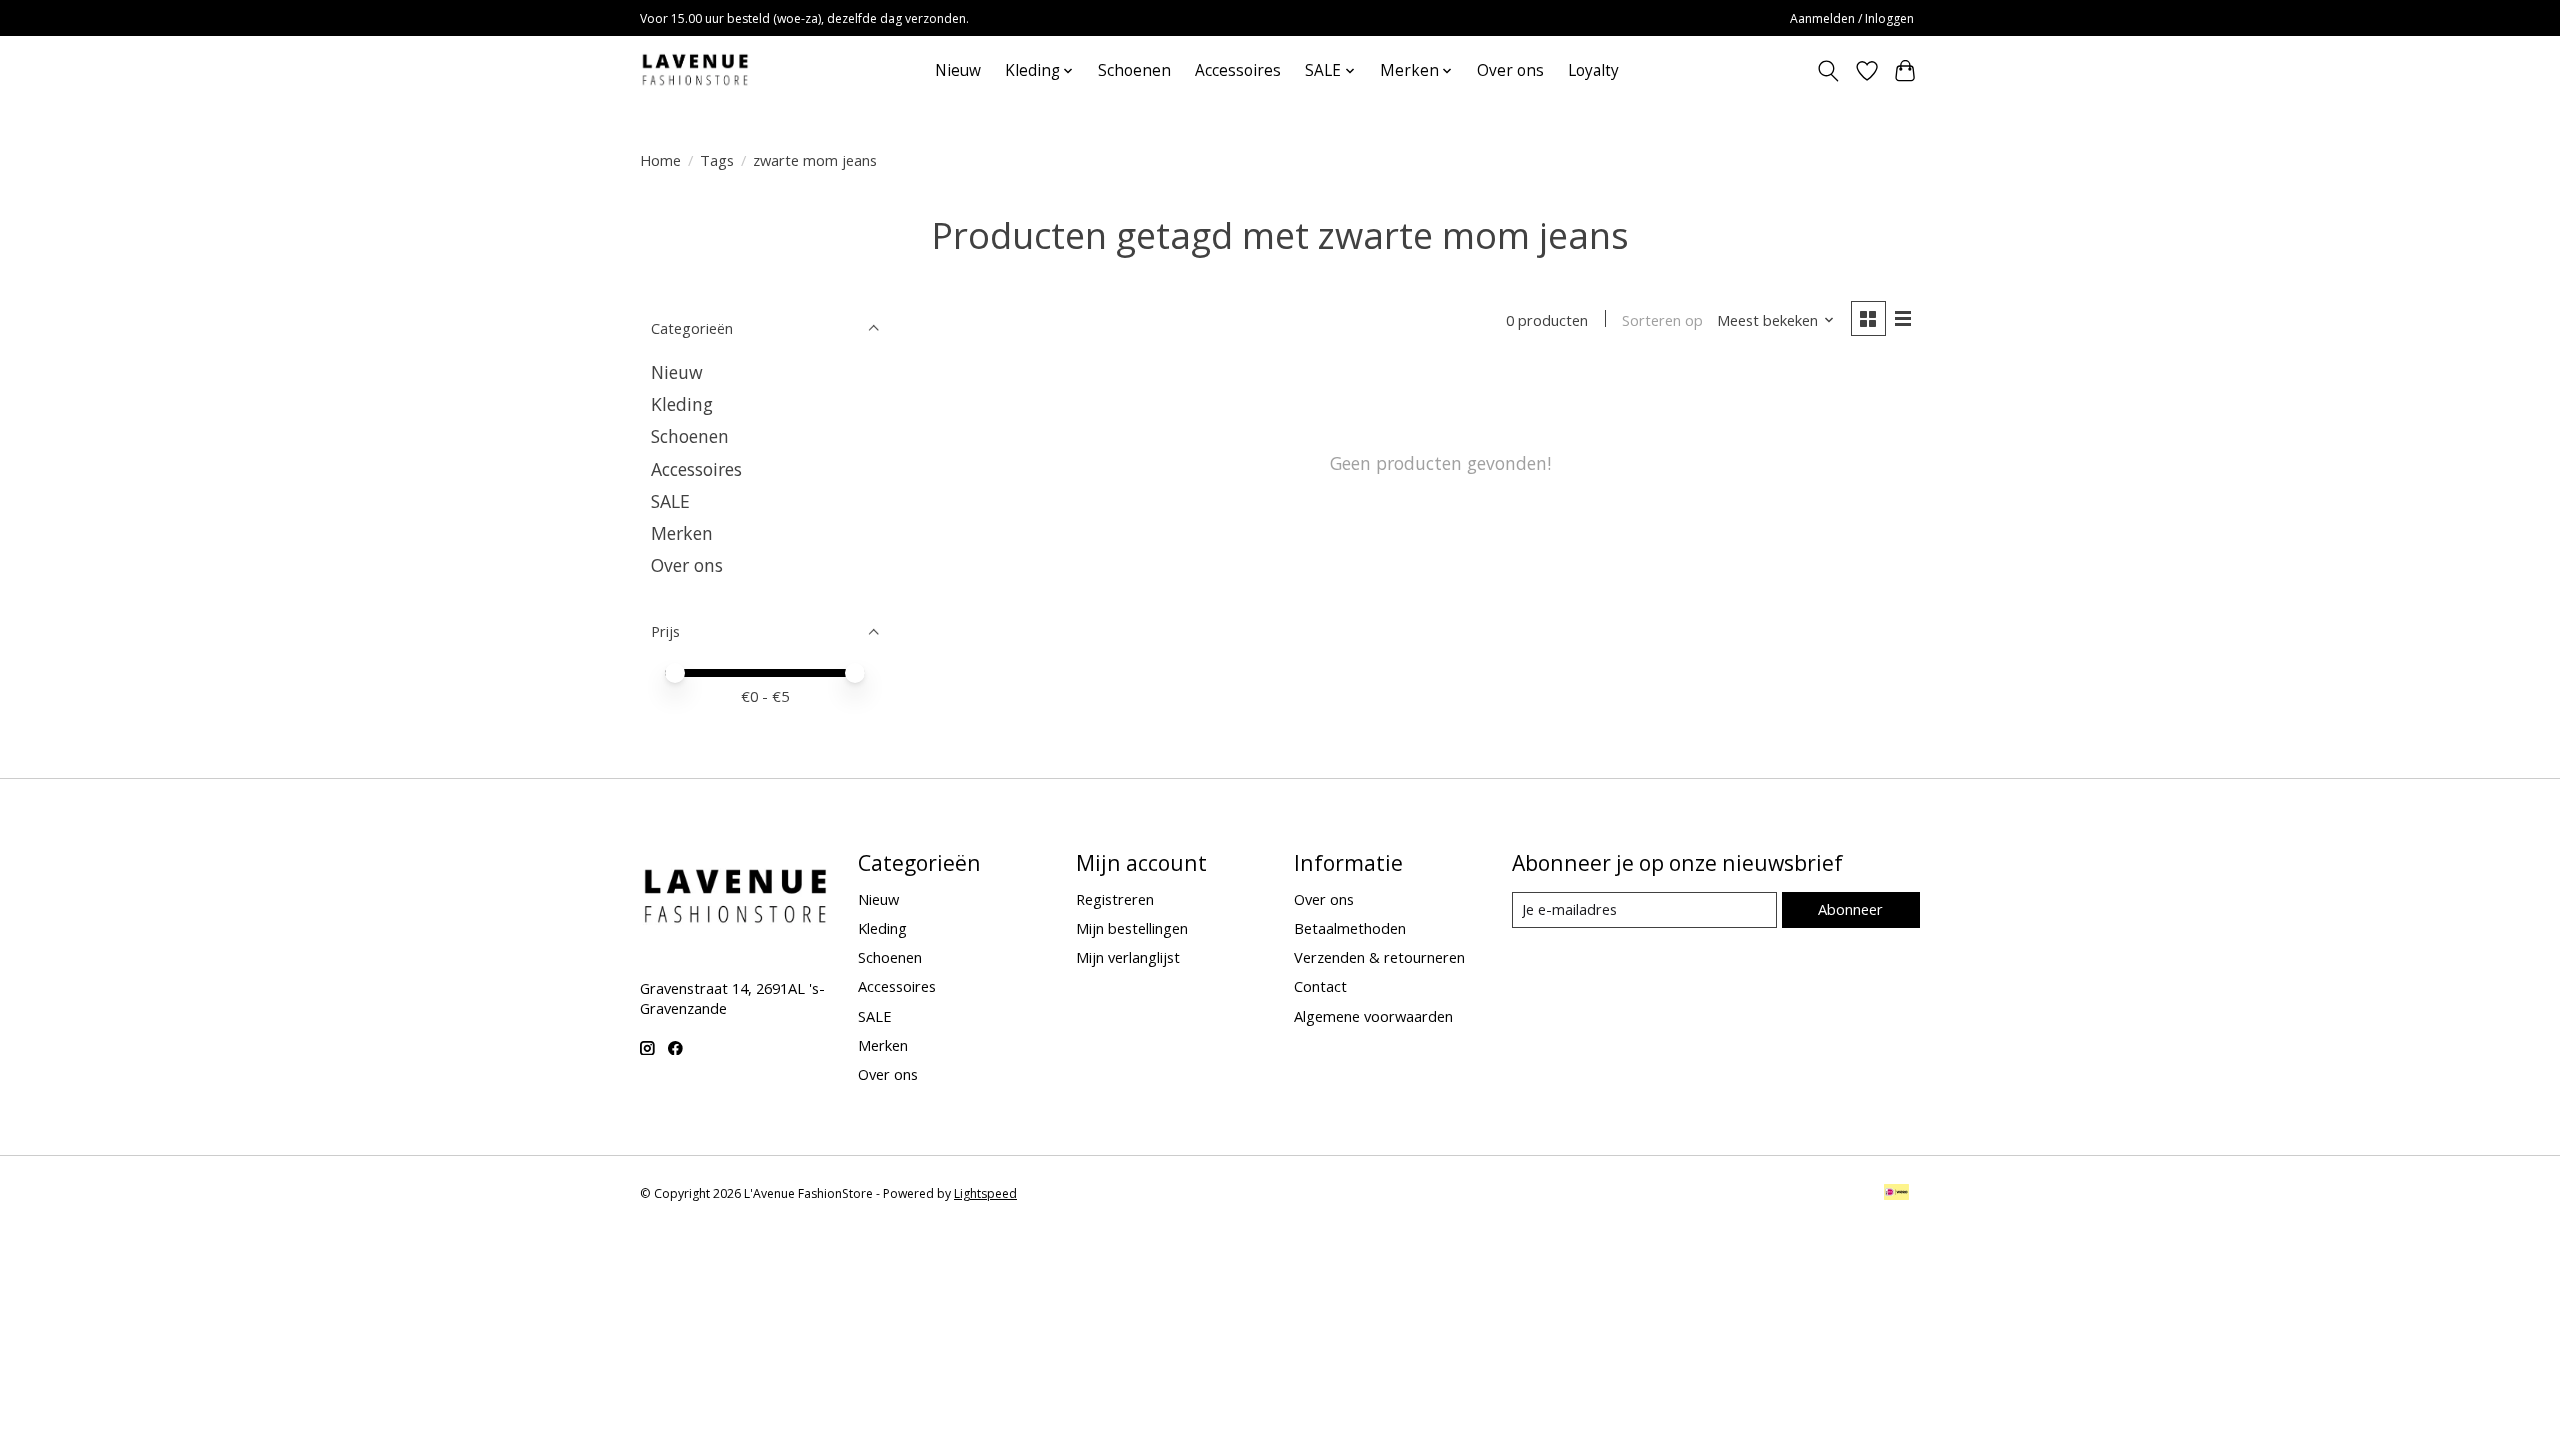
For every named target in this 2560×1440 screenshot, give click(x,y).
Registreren (1115, 899)
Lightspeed (985, 1193)
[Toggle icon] (1828, 71)
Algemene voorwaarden (1373, 1016)
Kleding (682, 404)
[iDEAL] (1896, 1194)
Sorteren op (1662, 320)
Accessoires (1238, 70)
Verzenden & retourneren (1379, 957)
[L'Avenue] (695, 70)
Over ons (1510, 70)
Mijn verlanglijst (1128, 957)
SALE (670, 501)
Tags (717, 160)
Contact (1320, 986)
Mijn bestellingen (1132, 928)
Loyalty (1593, 70)
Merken (682, 533)
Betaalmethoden (1350, 928)
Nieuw (958, 70)
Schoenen (1134, 70)
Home (660, 160)
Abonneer (1850, 909)
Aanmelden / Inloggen (1852, 18)
